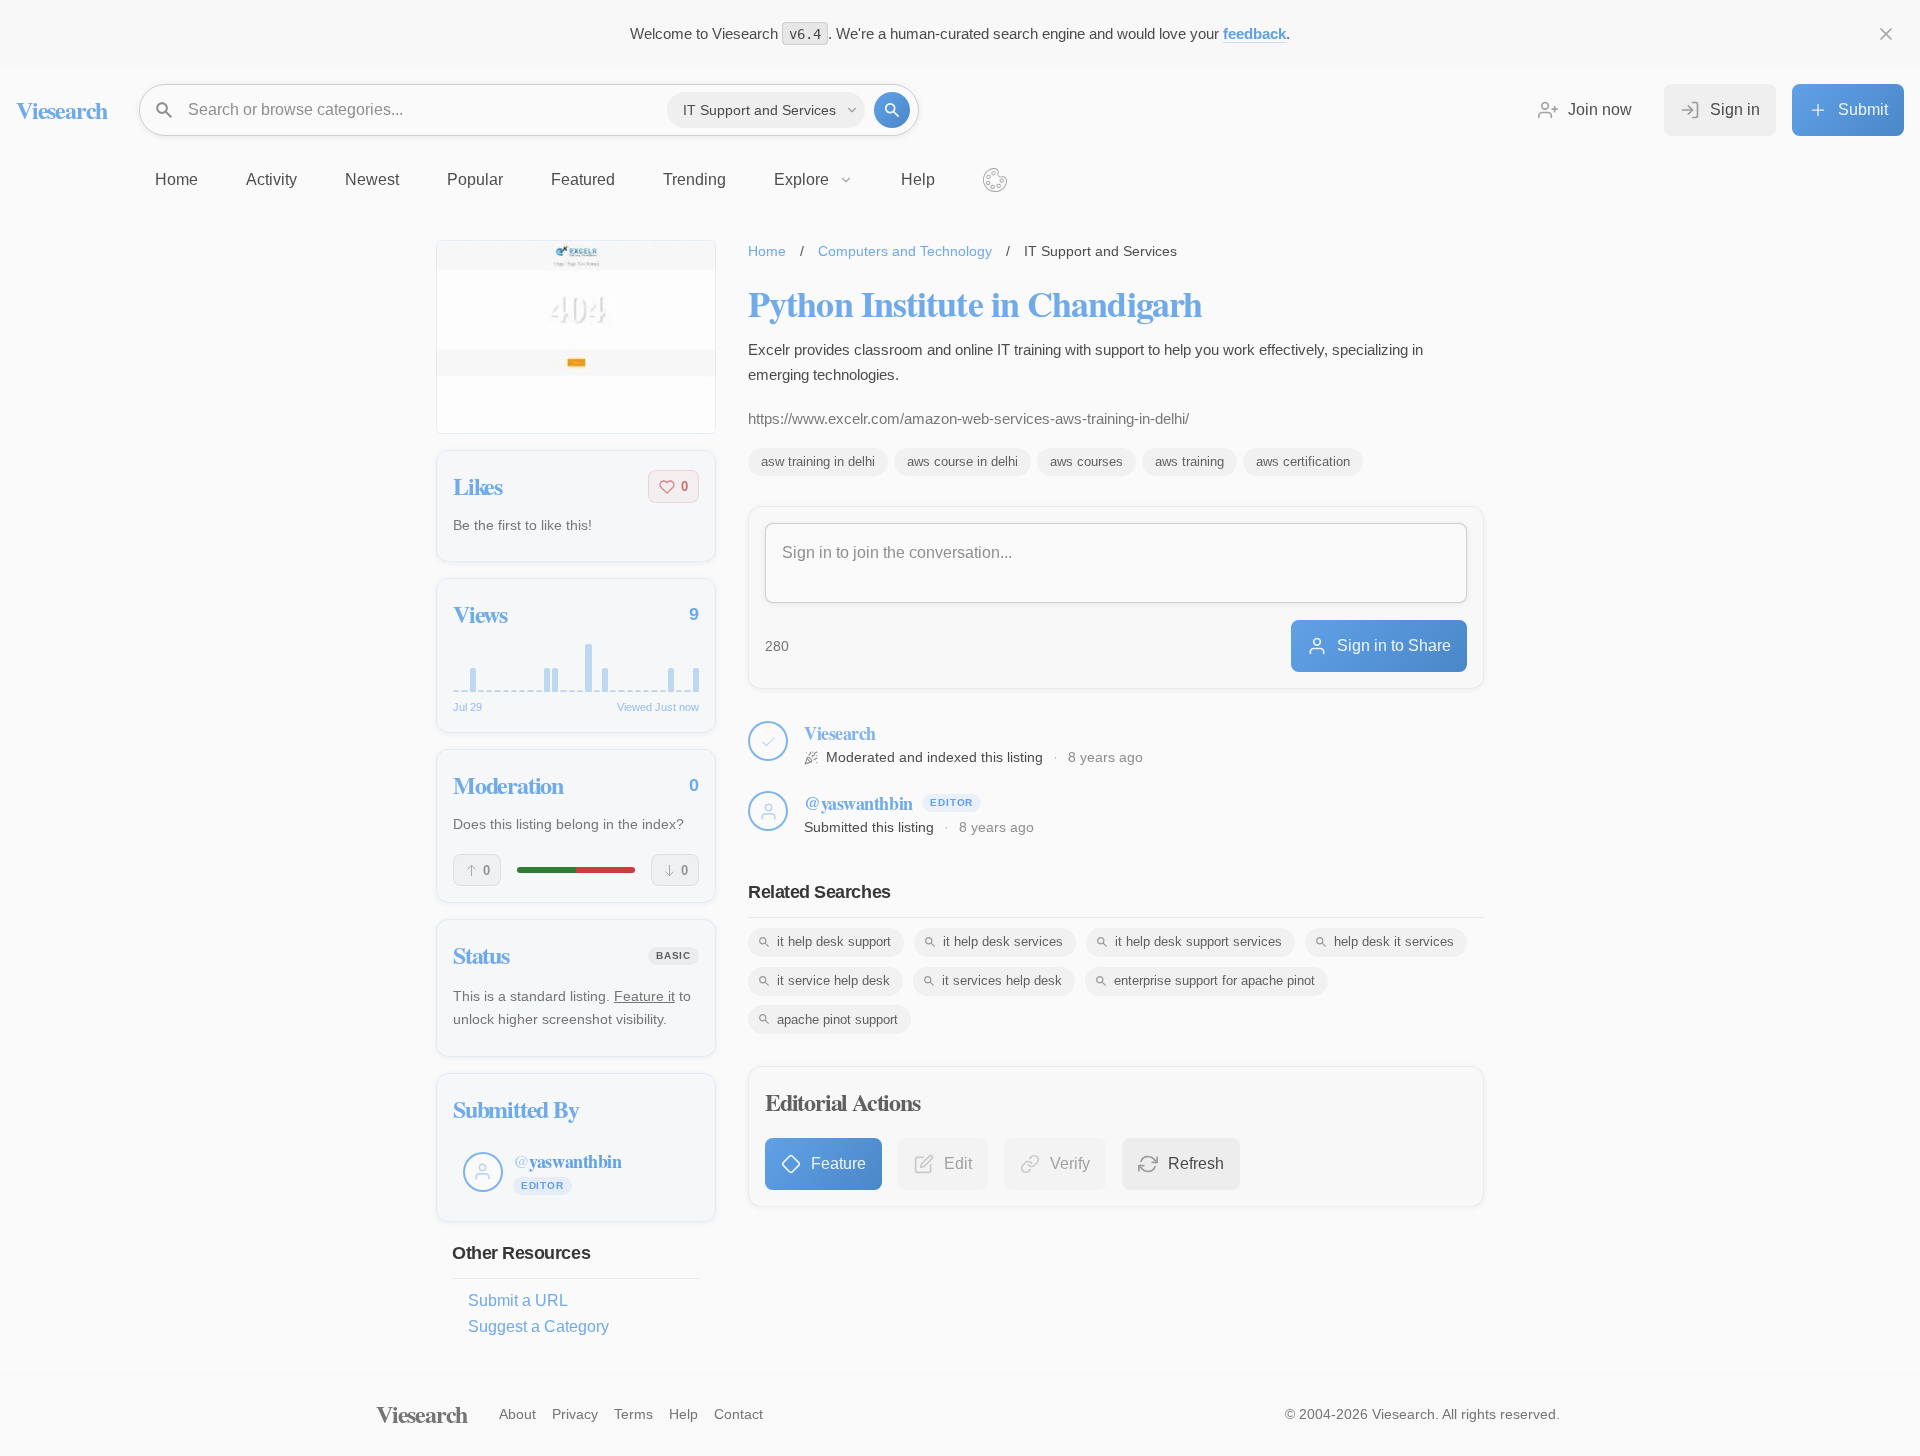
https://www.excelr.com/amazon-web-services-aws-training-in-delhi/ (968, 418)
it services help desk (1002, 980)
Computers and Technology (905, 251)
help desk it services (1394, 941)
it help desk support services (1198, 941)
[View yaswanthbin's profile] (768, 811)
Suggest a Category (538, 1326)
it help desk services (1003, 941)
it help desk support (834, 941)
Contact (738, 1414)
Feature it (644, 996)
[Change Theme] (995, 180)
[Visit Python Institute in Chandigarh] (576, 337)
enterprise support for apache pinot (1214, 980)
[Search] (892, 110)
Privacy (575, 1414)
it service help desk (833, 980)
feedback (1254, 33)
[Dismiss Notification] (1886, 34)
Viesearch (61, 109)
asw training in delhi (818, 461)
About (517, 1414)
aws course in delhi (962, 461)
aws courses (1086, 461)
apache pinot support (837, 1019)
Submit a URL (518, 1300)
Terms (633, 1414)
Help (683, 1414)
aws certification (1303, 461)
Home (767, 251)
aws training (1189, 461)
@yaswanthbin (858, 803)
